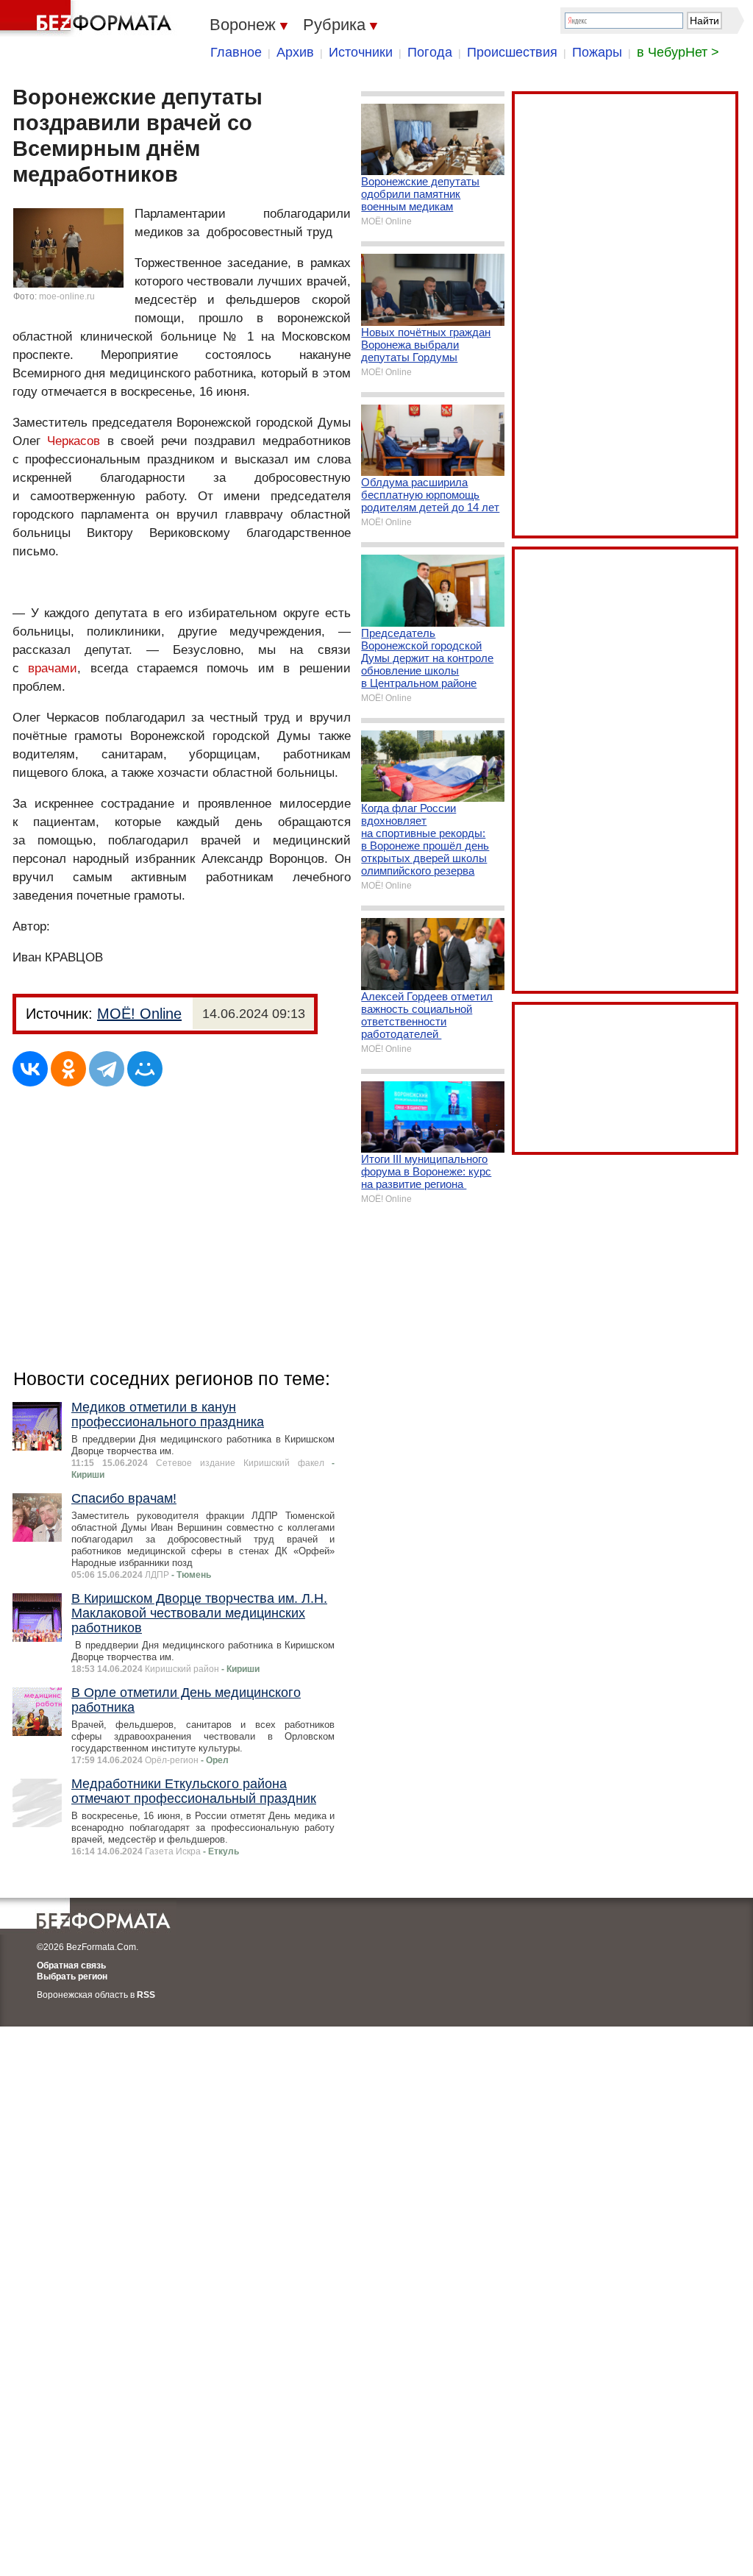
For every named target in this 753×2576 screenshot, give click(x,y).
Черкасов (74, 441)
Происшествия (512, 52)
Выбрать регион (72, 1977)
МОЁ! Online (139, 1014)
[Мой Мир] (145, 1069)
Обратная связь (71, 1965)
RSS (146, 1995)
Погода (430, 52)
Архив (295, 52)
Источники (361, 52)
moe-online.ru (67, 296)
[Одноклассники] (68, 1069)
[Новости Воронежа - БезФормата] (88, 18)
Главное (236, 52)
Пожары (597, 52)
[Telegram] (107, 1069)
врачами (53, 668)
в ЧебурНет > (678, 52)
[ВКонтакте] (30, 1069)
